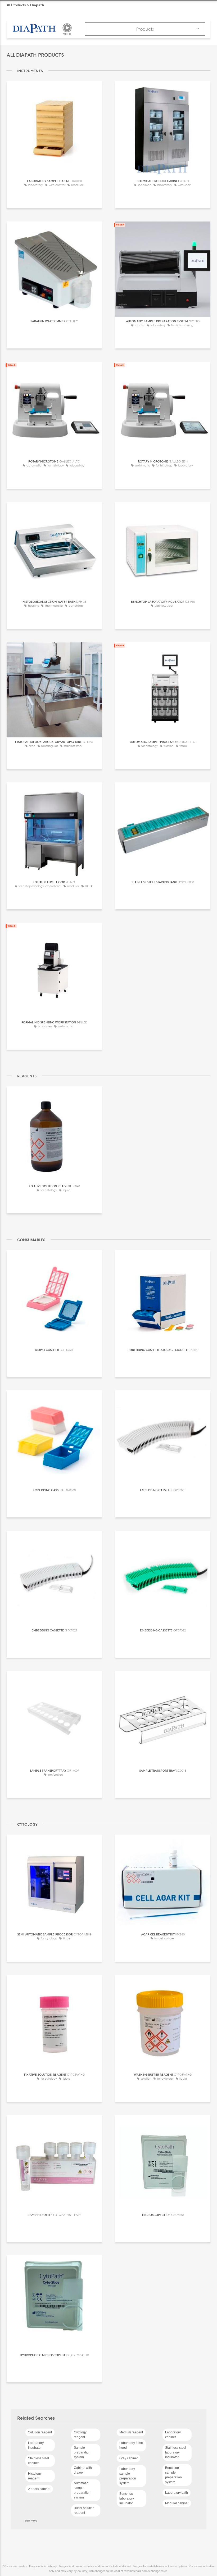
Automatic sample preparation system (82, 2490)
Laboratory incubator (36, 2445)
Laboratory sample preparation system (128, 2476)
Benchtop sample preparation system (173, 2475)
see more (31, 2520)
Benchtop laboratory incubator (127, 2498)
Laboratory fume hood (131, 2445)
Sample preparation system (82, 2452)
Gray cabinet (128, 2458)
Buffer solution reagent (84, 2510)
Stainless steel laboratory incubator (176, 2452)
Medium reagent (131, 2432)
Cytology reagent (80, 2435)
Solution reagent (40, 2432)
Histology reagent (35, 2476)
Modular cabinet (177, 2503)
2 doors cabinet (39, 2489)
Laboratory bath (177, 2493)
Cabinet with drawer (83, 2470)
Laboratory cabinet (173, 2435)
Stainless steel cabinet (39, 2461)
